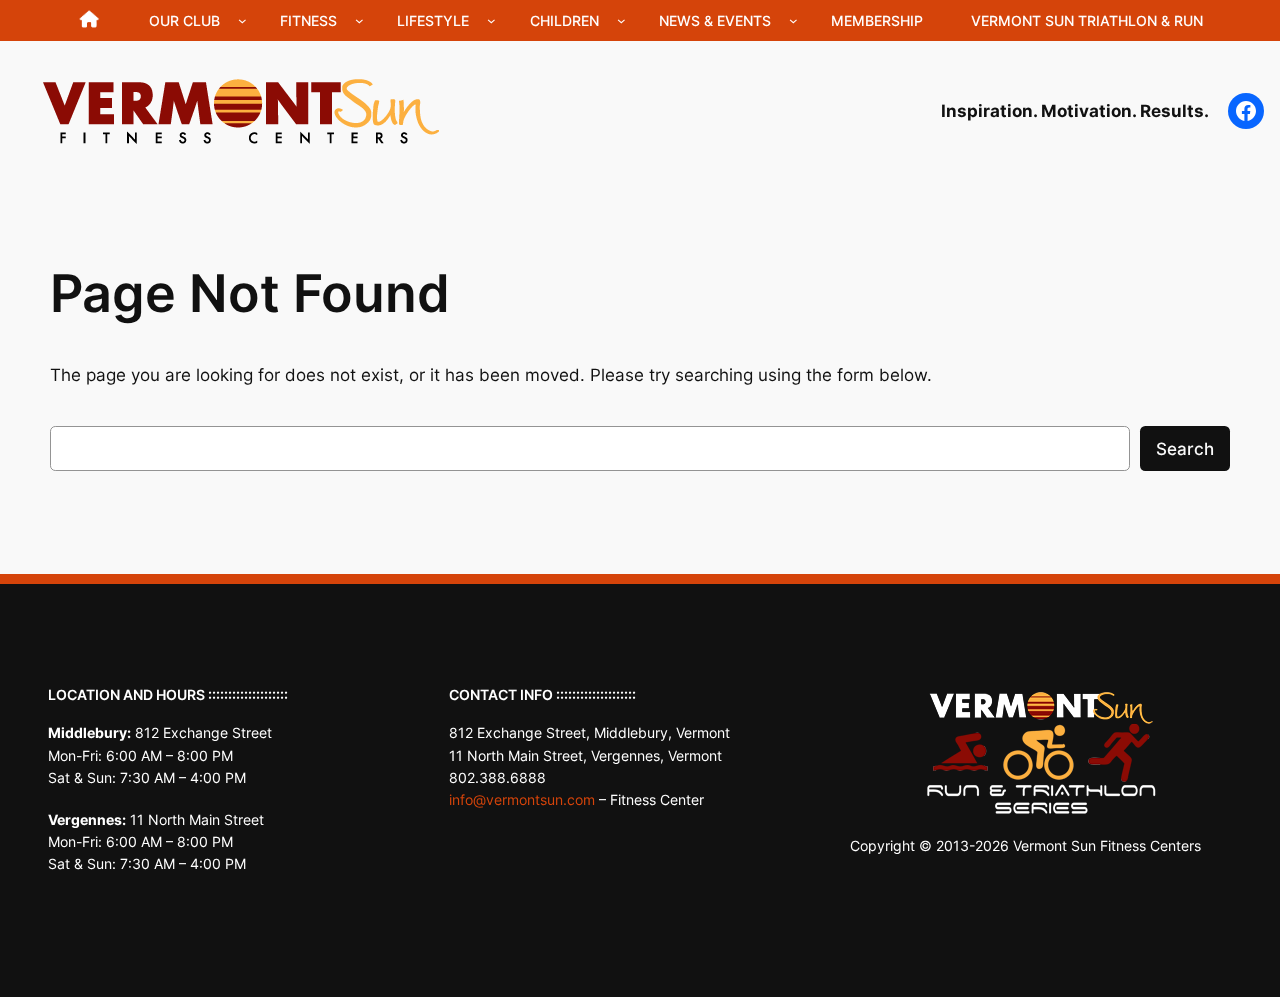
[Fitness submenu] (359, 20)
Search (1185, 449)
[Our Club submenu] (242, 20)
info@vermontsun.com (522, 799)
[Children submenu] (621, 20)
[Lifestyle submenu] (491, 20)
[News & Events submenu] (793, 20)
